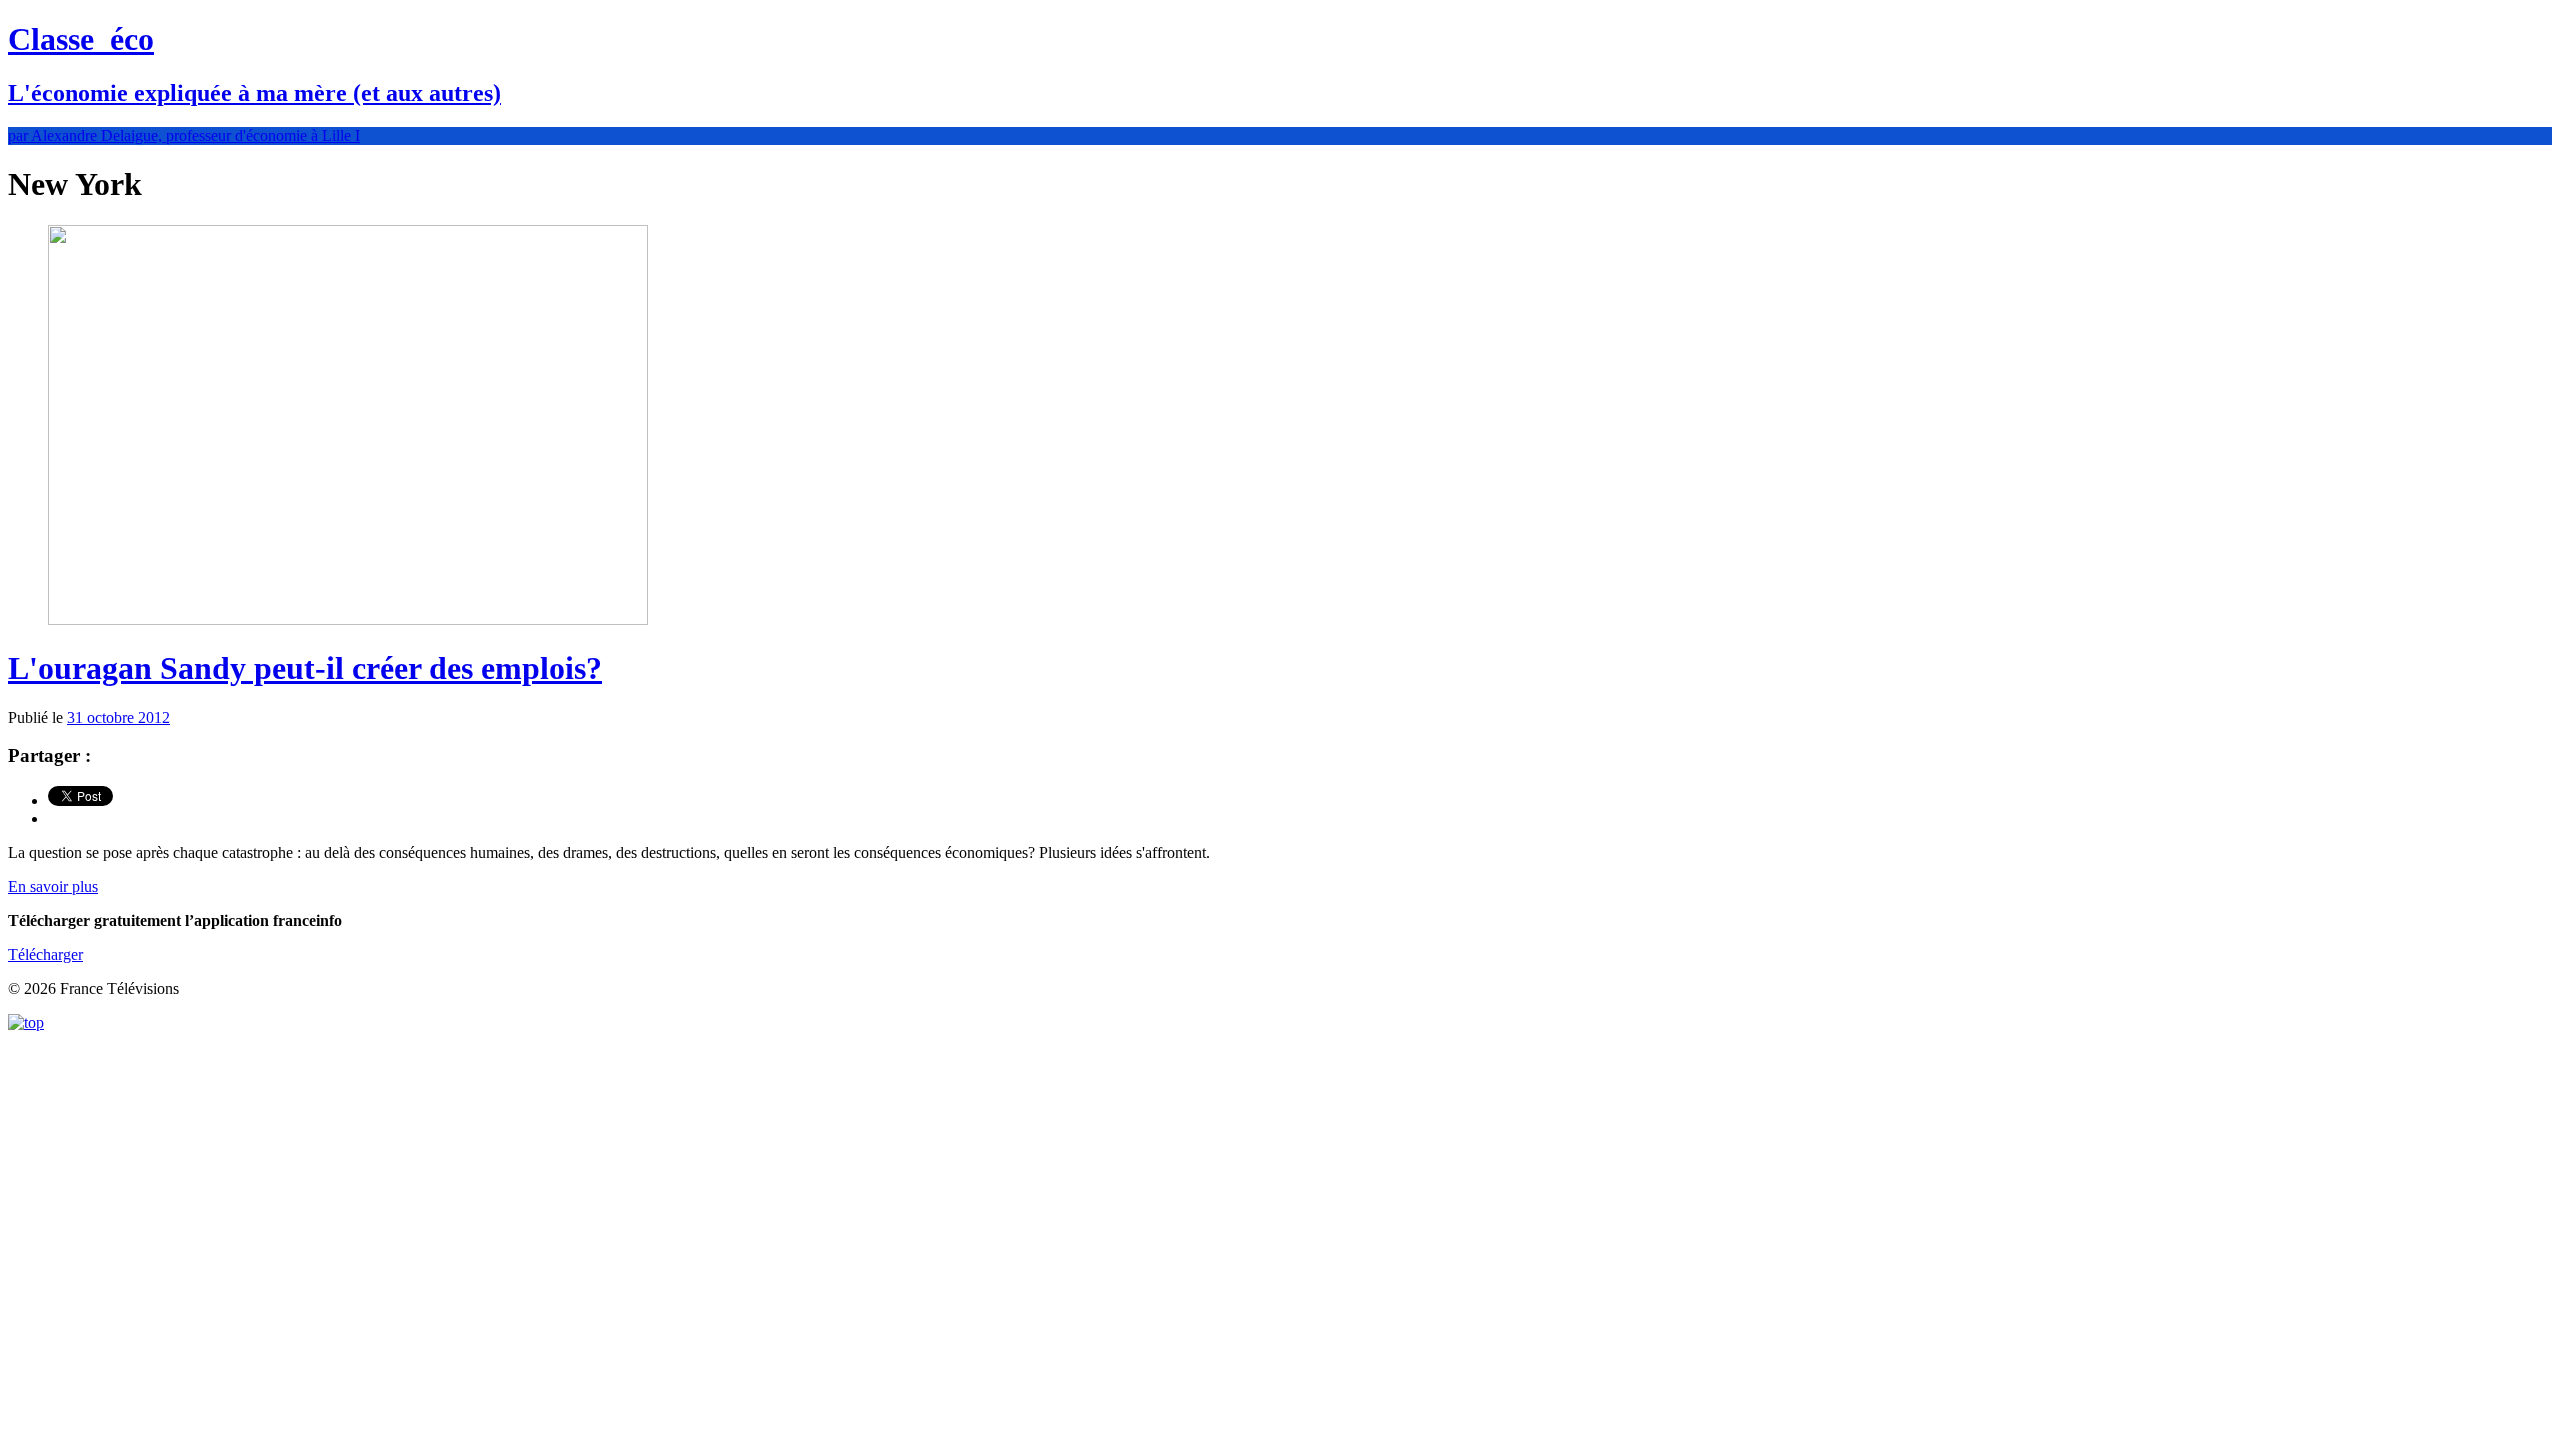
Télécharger (45, 954)
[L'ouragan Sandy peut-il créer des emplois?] (348, 619)
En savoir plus (53, 886)
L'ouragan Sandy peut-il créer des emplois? (305, 668)
